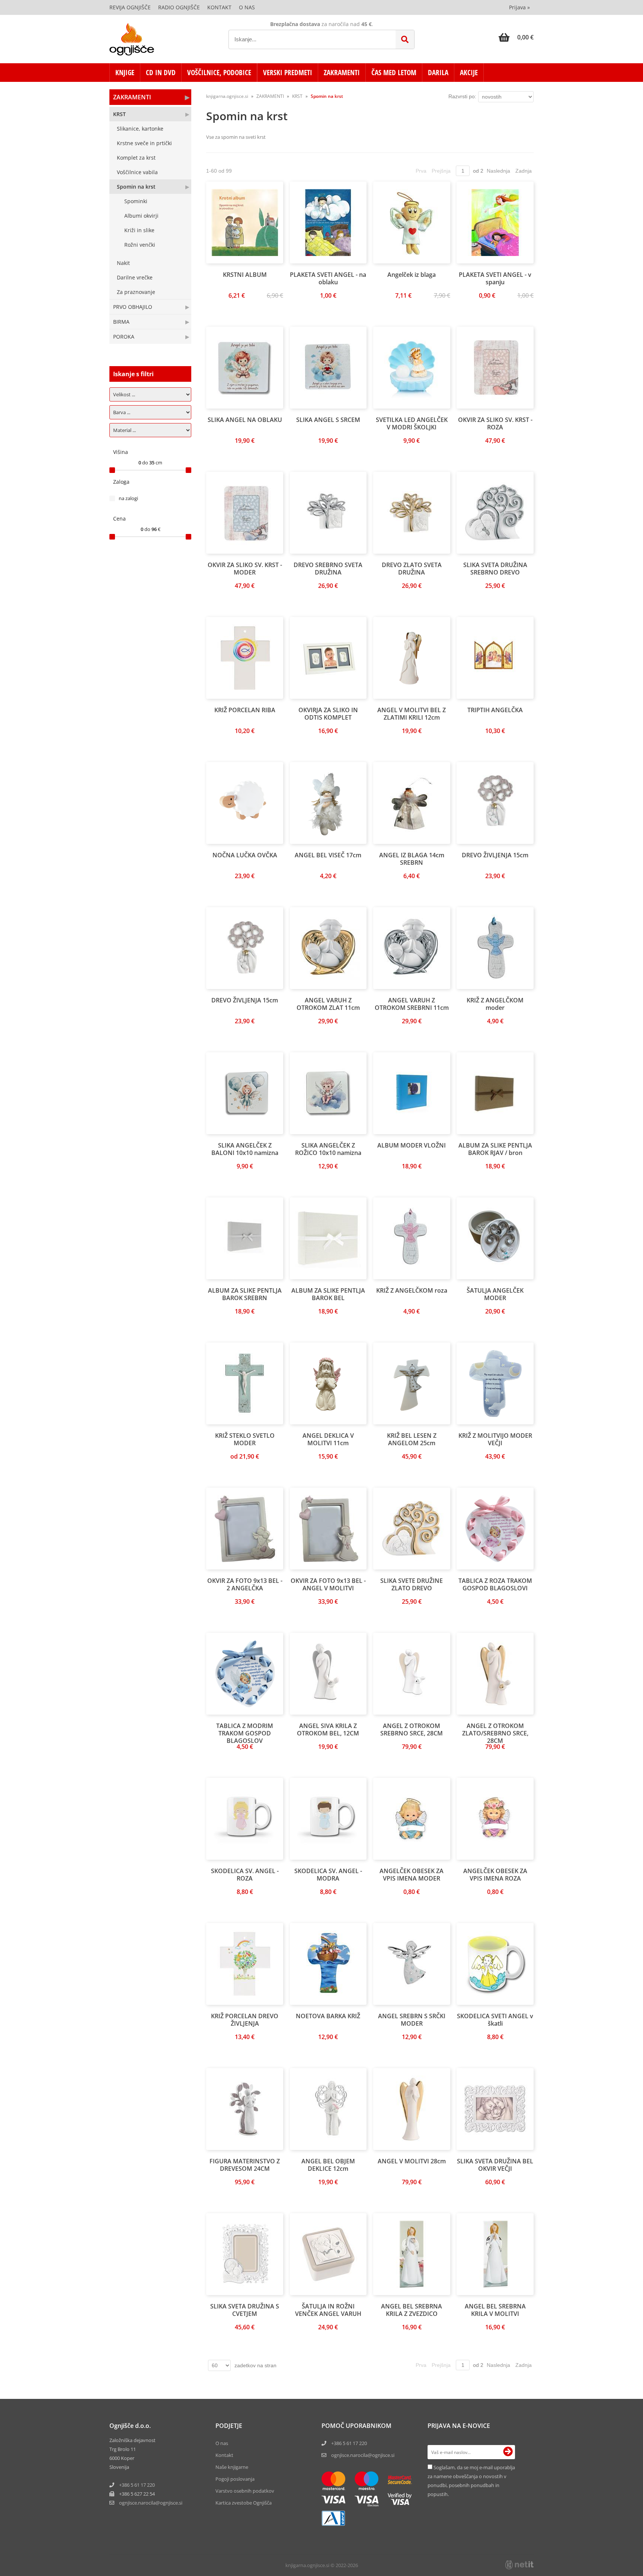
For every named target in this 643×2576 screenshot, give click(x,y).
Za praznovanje (136, 292)
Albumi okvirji (141, 216)
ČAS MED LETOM (394, 73)
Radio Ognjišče (179, 7)
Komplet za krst (136, 158)
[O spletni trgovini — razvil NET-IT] (519, 2565)
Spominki (136, 201)
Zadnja (524, 171)
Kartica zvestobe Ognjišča (244, 2503)
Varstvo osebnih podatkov (245, 2491)
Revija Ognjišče (130, 7)
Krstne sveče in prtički (144, 143)
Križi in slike (139, 230)
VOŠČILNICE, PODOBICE (219, 73)
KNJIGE (125, 73)
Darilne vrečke (135, 277)
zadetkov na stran (255, 2365)
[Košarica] (516, 37)
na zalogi (128, 498)
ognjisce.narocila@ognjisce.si (363, 2455)
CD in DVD (161, 73)
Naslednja (498, 171)
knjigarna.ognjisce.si (227, 96)
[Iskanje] (405, 39)
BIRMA (121, 322)
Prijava (519, 7)
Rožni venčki (140, 245)
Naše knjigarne (232, 2467)
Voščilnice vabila (137, 172)
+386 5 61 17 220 (137, 2485)
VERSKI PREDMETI (288, 73)
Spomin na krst (136, 187)
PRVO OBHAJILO (133, 307)
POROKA (124, 337)
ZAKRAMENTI (342, 73)
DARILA (438, 73)
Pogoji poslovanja (235, 2479)
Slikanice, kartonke (140, 129)
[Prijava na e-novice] (508, 2452)
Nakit (123, 263)
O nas (247, 7)
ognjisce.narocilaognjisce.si (151, 2503)
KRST (119, 114)
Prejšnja (441, 171)
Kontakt (219, 7)
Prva (421, 171)
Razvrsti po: (462, 96)
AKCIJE (469, 73)
